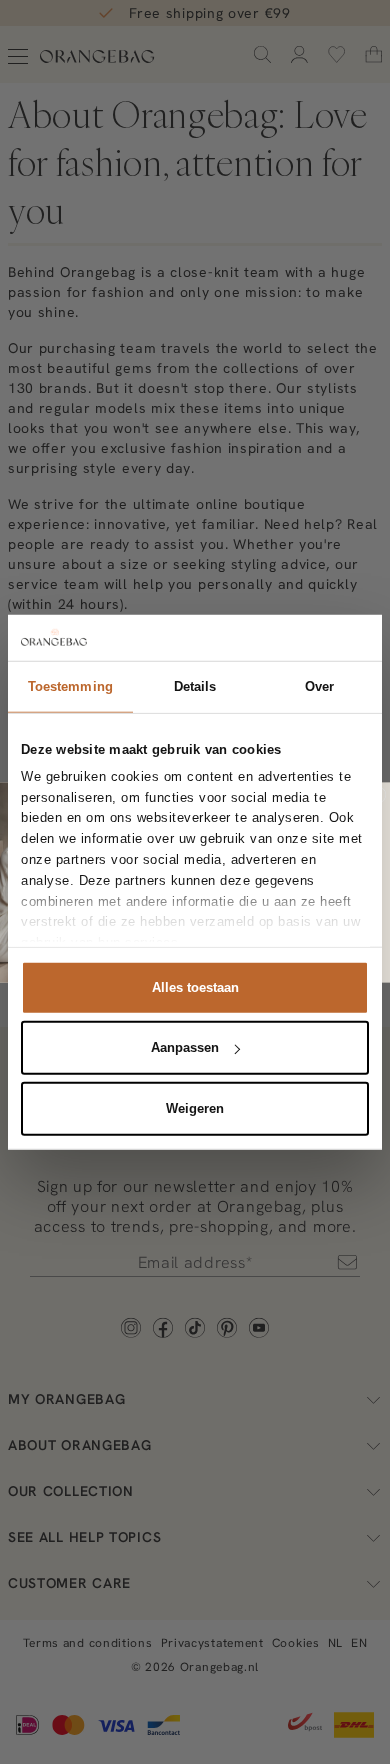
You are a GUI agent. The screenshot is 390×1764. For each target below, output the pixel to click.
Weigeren (195, 1107)
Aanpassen (185, 1047)
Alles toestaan (195, 986)
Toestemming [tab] (70, 685)
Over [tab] (319, 685)
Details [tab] (195, 685)
